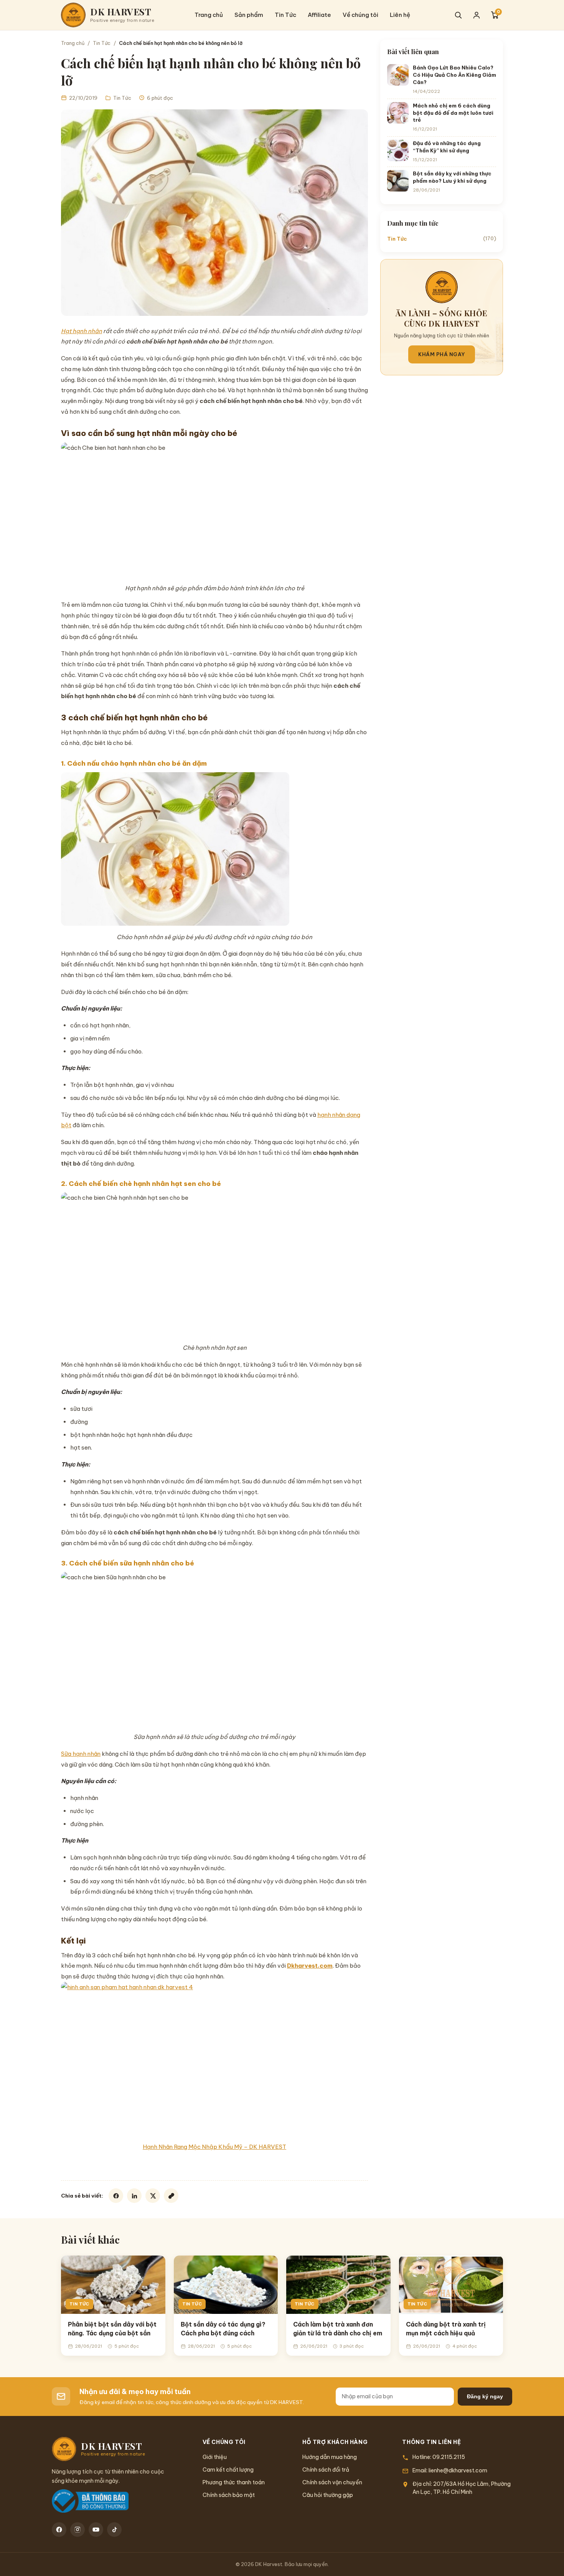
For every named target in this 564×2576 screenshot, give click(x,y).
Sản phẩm (249, 15)
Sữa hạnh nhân (81, 1754)
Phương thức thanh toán (234, 2482)
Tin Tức (285, 15)
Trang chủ (209, 15)
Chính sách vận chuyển (332, 2482)
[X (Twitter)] (153, 2196)
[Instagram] (78, 2530)
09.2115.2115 (449, 2457)
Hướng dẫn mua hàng (330, 2457)
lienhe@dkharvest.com (458, 2470)
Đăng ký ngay (485, 2396)
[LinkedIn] (134, 2196)
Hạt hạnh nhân (82, 331)
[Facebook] (116, 2196)
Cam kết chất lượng (228, 2470)
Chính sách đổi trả (326, 2470)
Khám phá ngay (442, 354)
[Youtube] (96, 2530)
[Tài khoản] (477, 15)
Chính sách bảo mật (229, 2495)
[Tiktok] (114, 2530)
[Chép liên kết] (171, 2196)
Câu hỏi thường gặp (328, 2495)
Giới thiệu (215, 2457)
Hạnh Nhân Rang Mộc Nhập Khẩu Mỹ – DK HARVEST (214, 2147)
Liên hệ (400, 15)
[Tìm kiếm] (458, 15)
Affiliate (319, 15)
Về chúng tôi (360, 15)
